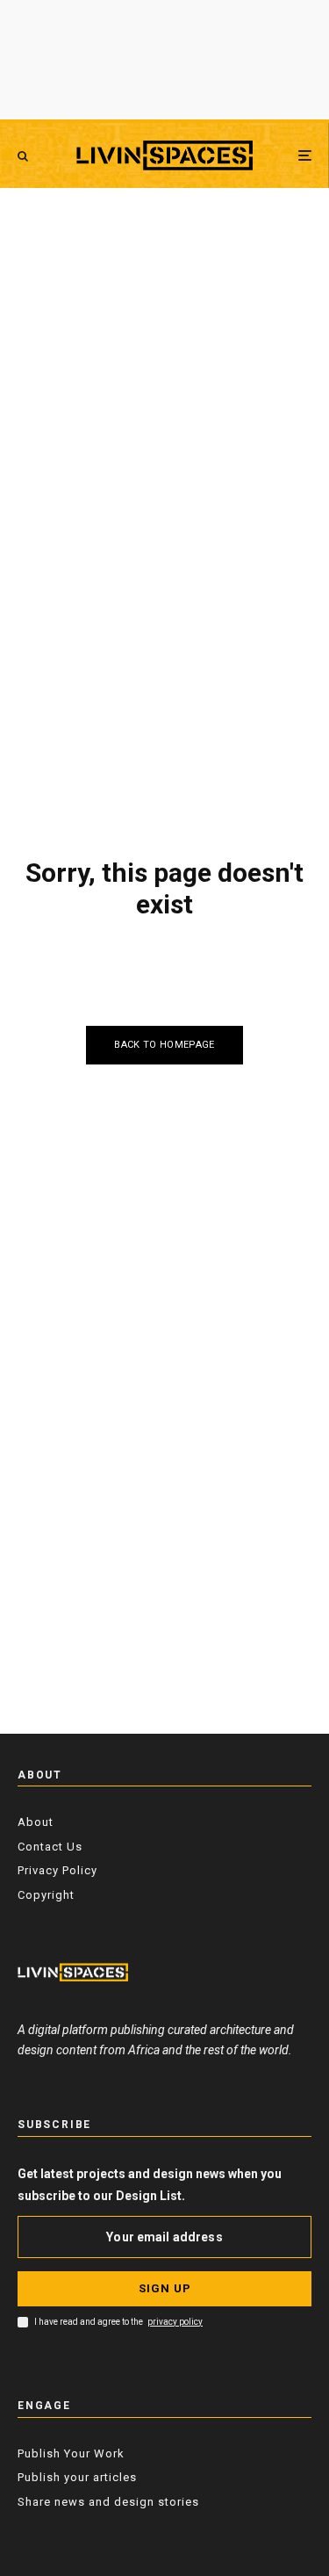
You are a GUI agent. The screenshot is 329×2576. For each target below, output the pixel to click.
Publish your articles (77, 2477)
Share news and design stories (108, 2502)
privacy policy (175, 2322)
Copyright (46, 1895)
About (36, 1822)
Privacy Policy (57, 1870)
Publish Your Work (71, 2453)
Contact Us (50, 1847)
